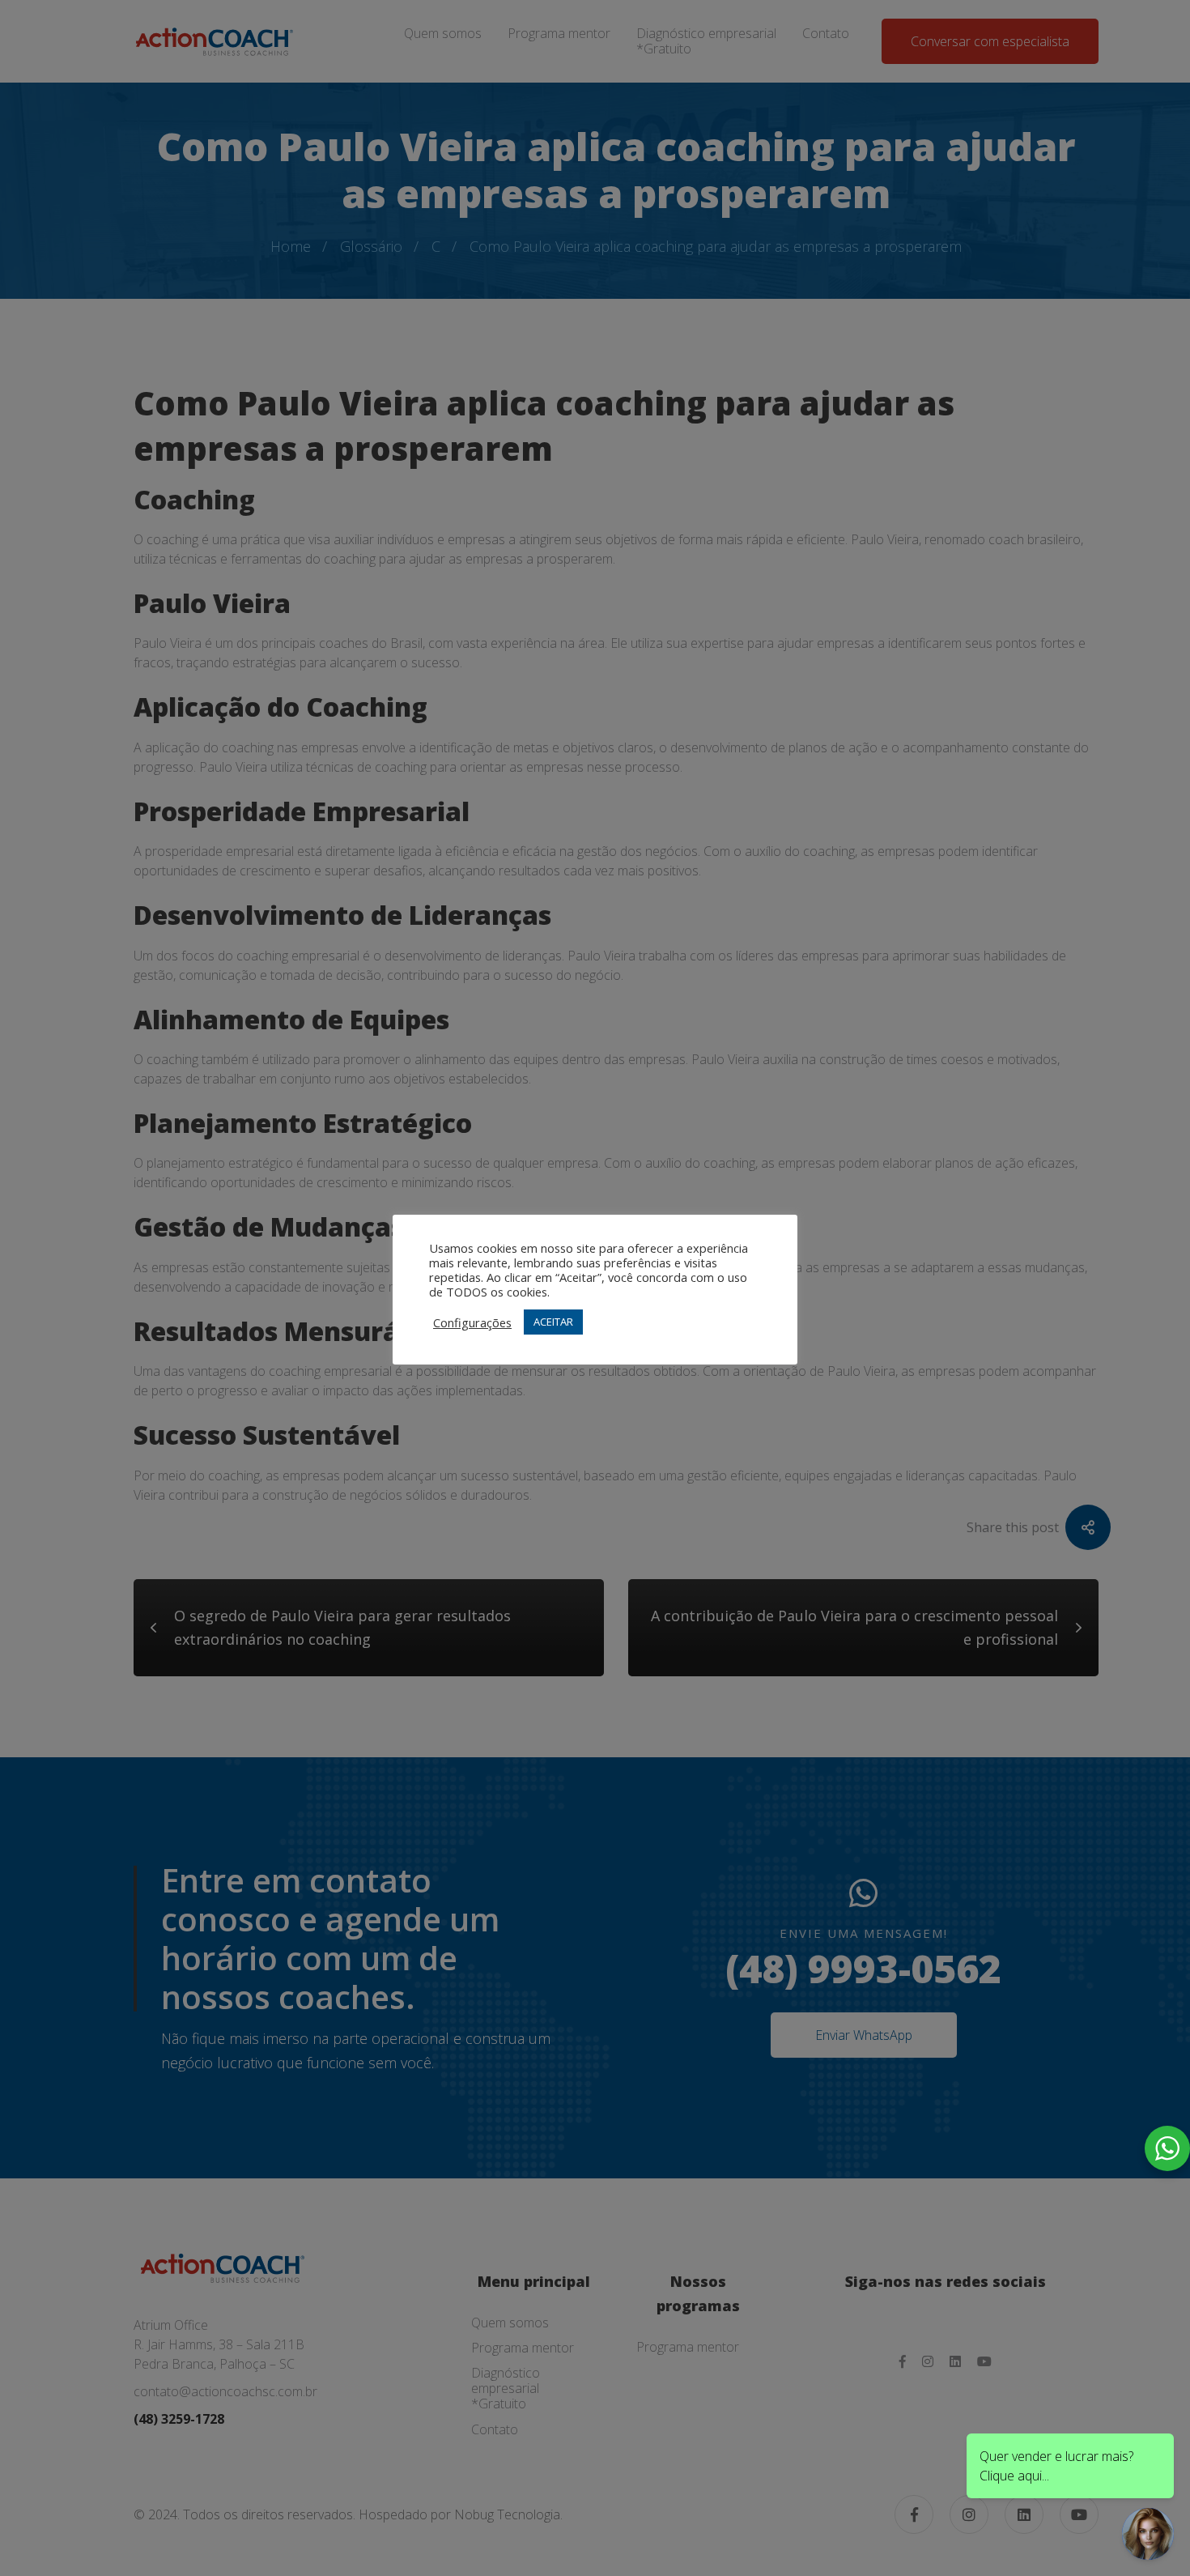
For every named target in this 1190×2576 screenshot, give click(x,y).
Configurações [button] (472, 1322)
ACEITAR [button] (553, 1322)
